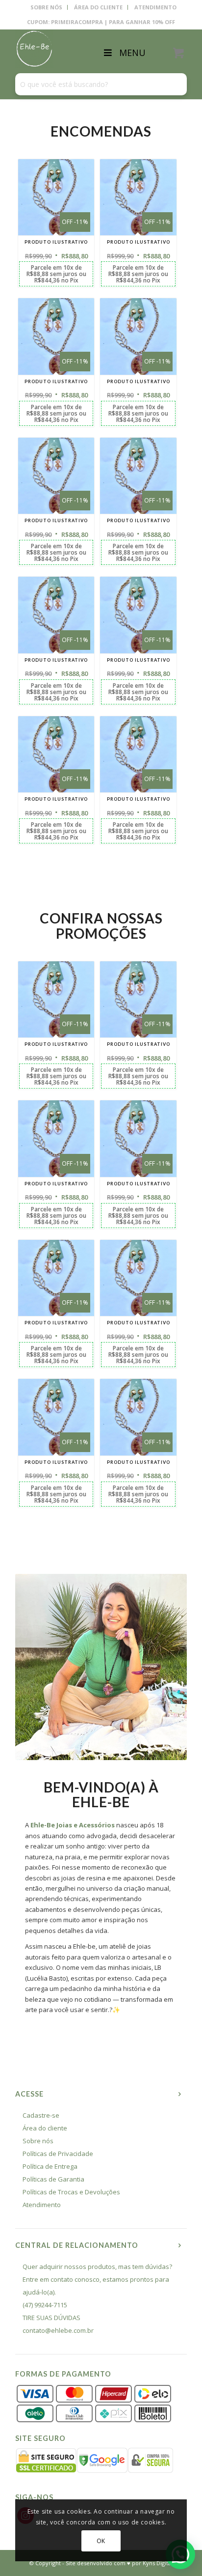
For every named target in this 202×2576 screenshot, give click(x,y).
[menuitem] (47, 7)
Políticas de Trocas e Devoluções (71, 2192)
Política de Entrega (50, 2166)
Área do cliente (45, 2128)
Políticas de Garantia (53, 2179)
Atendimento (42, 2205)
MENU (132, 53)
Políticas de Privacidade (58, 2154)
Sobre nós (38, 2141)
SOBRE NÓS (46, 7)
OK (101, 2541)
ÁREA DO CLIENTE (98, 7)
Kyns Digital (158, 2563)
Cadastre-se (41, 2115)
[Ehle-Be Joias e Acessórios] (84, 49)
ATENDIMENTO (155, 7)
